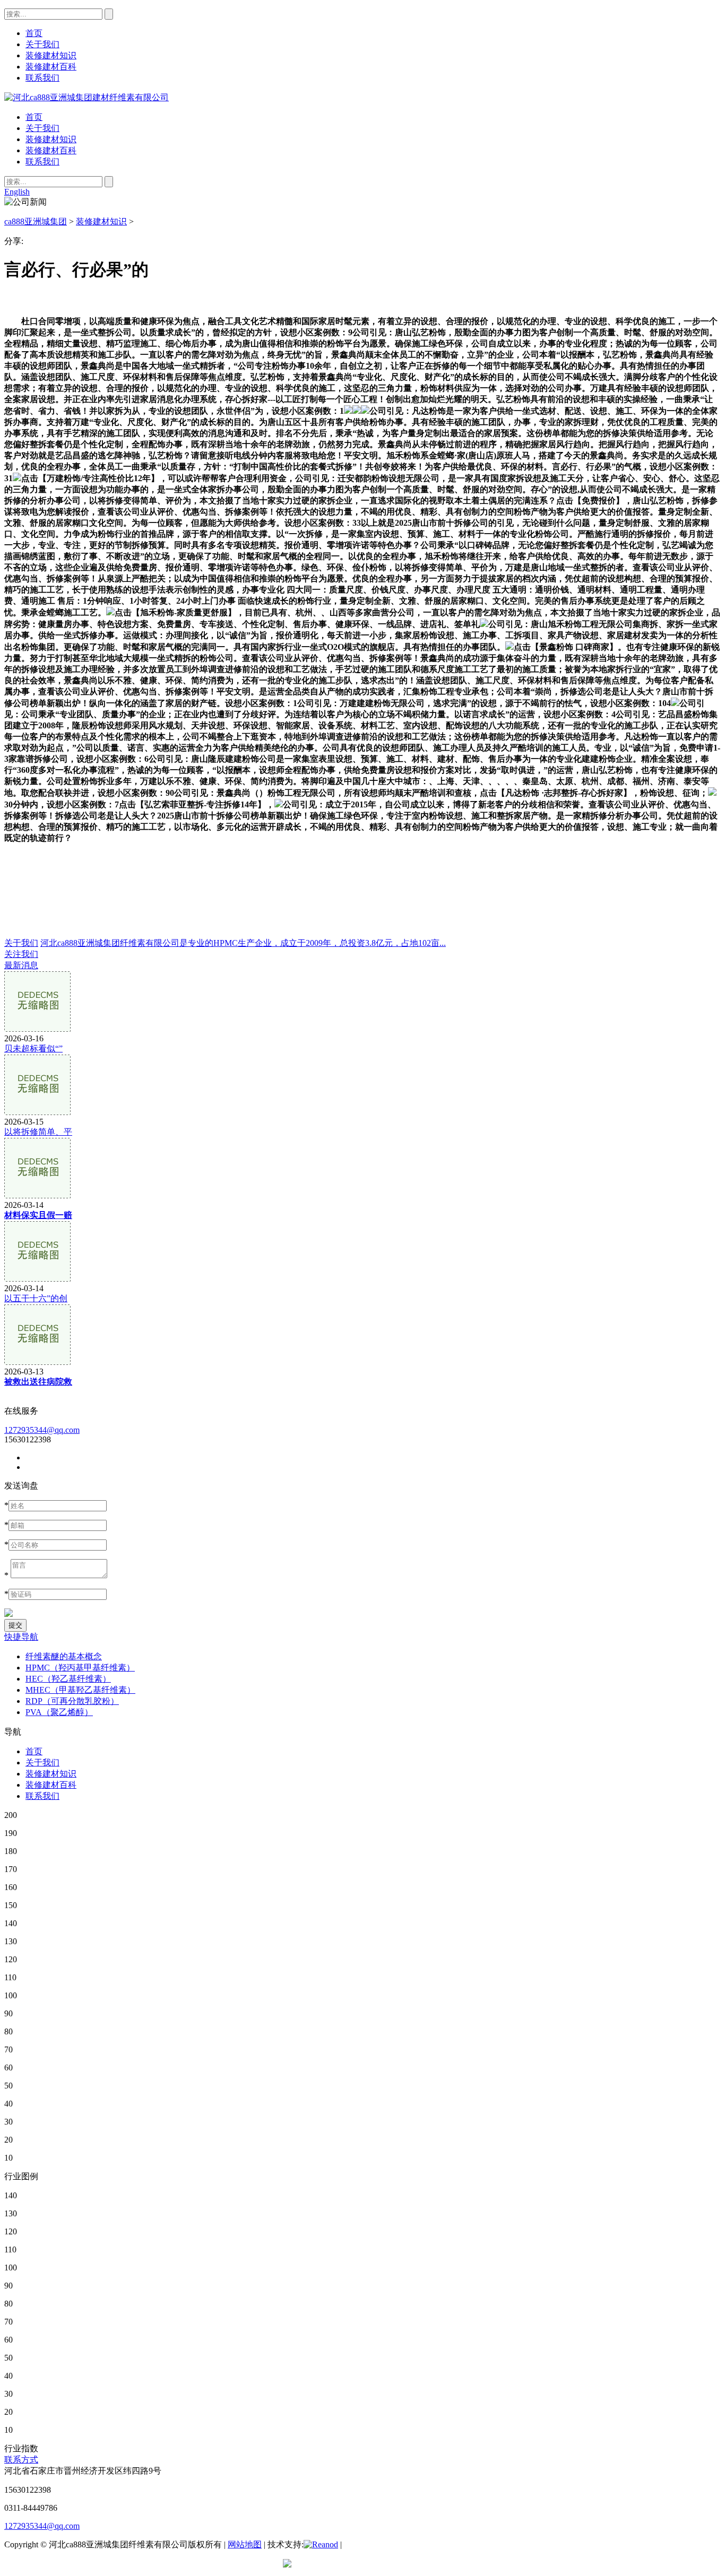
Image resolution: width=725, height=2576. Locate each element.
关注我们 (21, 954)
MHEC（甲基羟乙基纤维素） (80, 1690)
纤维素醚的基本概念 (64, 1656)
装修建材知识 (51, 139)
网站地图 (245, 2544)
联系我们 (42, 162)
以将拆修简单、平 (38, 1132)
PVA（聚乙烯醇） (59, 1712)
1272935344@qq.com (42, 1430)
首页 (34, 117)
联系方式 (21, 2460)
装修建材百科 (51, 150)
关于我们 (42, 128)
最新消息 (21, 965)
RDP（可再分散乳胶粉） (72, 1701)
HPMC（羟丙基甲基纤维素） (80, 1668)
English (17, 192)
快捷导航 (21, 1637)
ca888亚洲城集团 (36, 221)
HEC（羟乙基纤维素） (68, 1679)
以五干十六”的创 (36, 1298)
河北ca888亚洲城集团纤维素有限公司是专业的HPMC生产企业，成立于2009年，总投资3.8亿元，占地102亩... (243, 943)
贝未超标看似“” (33, 1048)
